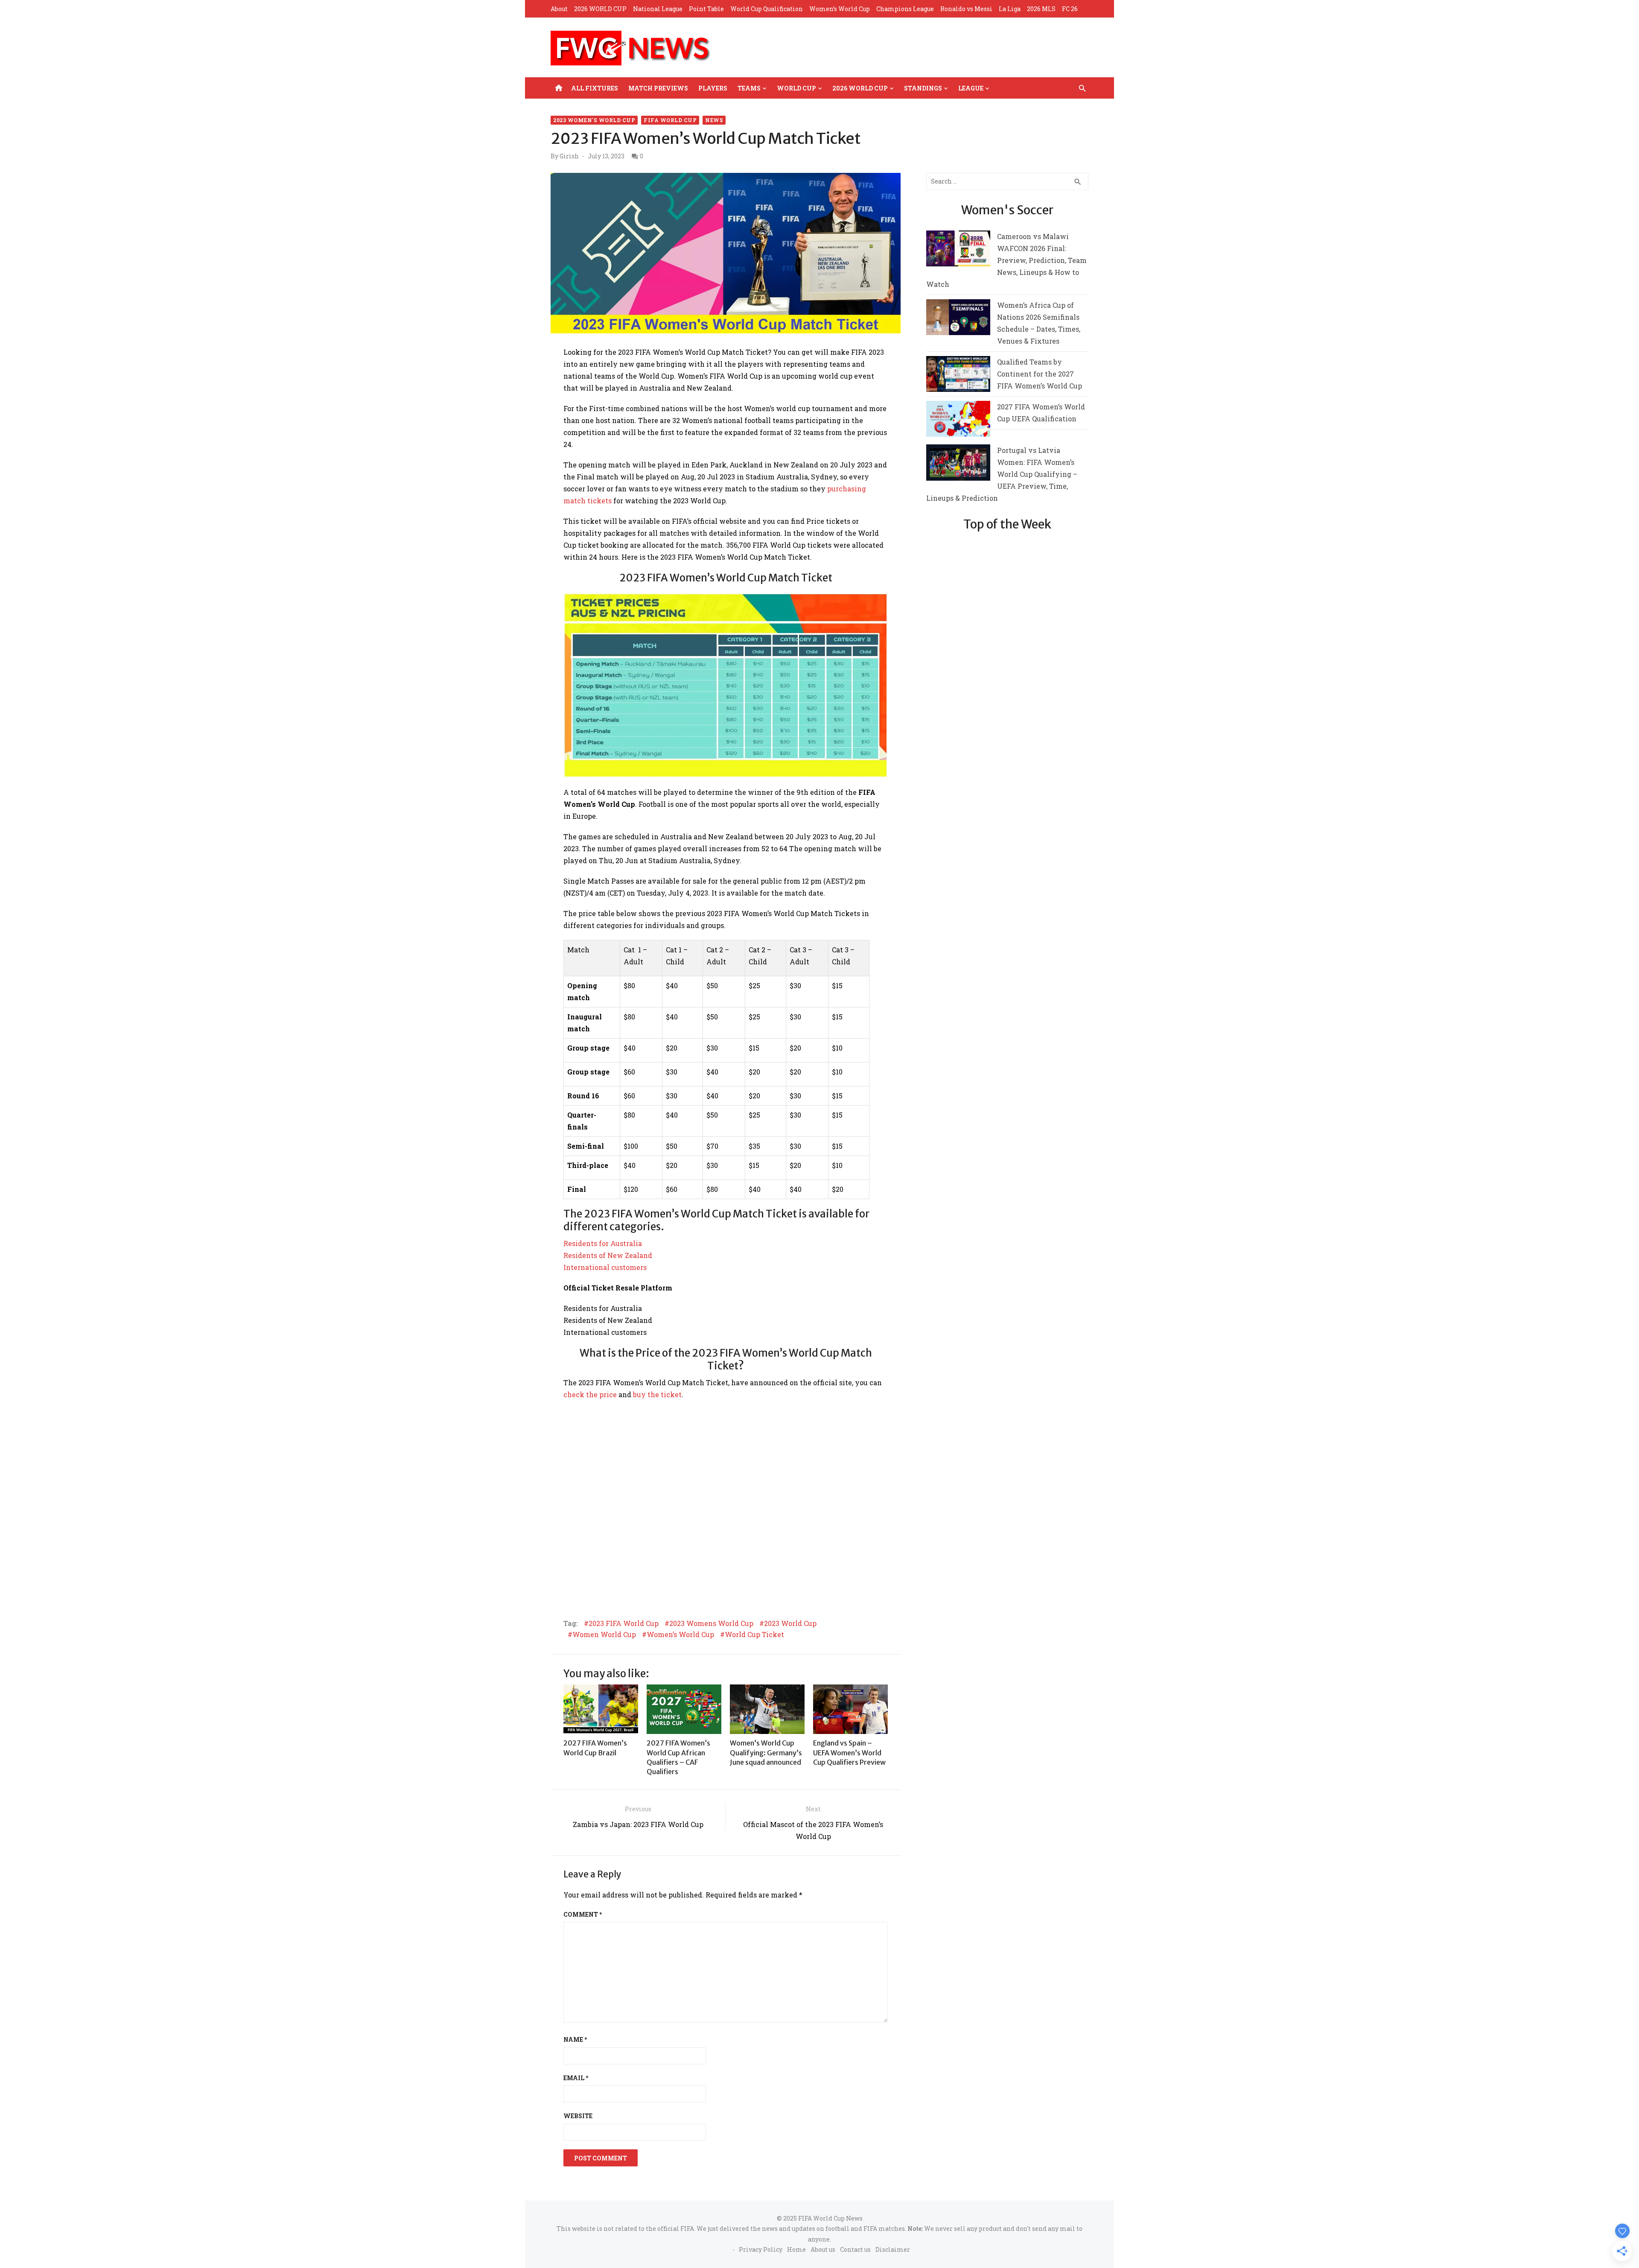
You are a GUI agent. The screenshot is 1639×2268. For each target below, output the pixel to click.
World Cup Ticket (754, 1635)
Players (713, 88)
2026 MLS (1041, 9)
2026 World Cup (860, 88)
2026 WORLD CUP (600, 9)
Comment (583, 1914)
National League (658, 9)
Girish (569, 156)
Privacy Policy (761, 2249)
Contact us (855, 2249)
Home (796, 2249)
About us (823, 2249)
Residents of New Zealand (608, 1255)
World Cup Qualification (767, 9)
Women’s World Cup (840, 9)
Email (576, 2078)
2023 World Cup (790, 1623)
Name (575, 2039)
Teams (749, 88)
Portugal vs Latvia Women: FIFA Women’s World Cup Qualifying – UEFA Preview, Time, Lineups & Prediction (1002, 474)
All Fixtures (595, 88)
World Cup (796, 88)
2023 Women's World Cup (594, 120)
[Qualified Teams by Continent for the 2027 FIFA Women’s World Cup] (958, 376)
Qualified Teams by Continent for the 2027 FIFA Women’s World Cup (1040, 374)
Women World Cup (604, 1635)
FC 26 (1070, 9)
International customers (605, 1267)
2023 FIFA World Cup (624, 1623)
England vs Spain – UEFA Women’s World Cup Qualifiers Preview (849, 1753)
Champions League (905, 9)
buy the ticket (657, 1394)
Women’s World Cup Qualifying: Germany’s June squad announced (766, 1753)
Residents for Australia (603, 1243)
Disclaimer (893, 2249)
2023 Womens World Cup (711, 1623)
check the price (590, 1394)
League (971, 88)
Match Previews (658, 88)
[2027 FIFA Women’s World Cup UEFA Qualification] (958, 421)
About (559, 9)
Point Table (706, 9)
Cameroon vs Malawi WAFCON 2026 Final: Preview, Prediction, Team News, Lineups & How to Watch (1006, 260)
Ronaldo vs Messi (966, 9)
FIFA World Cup (670, 120)
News (714, 120)
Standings (923, 88)
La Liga (1010, 9)
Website (578, 2116)
